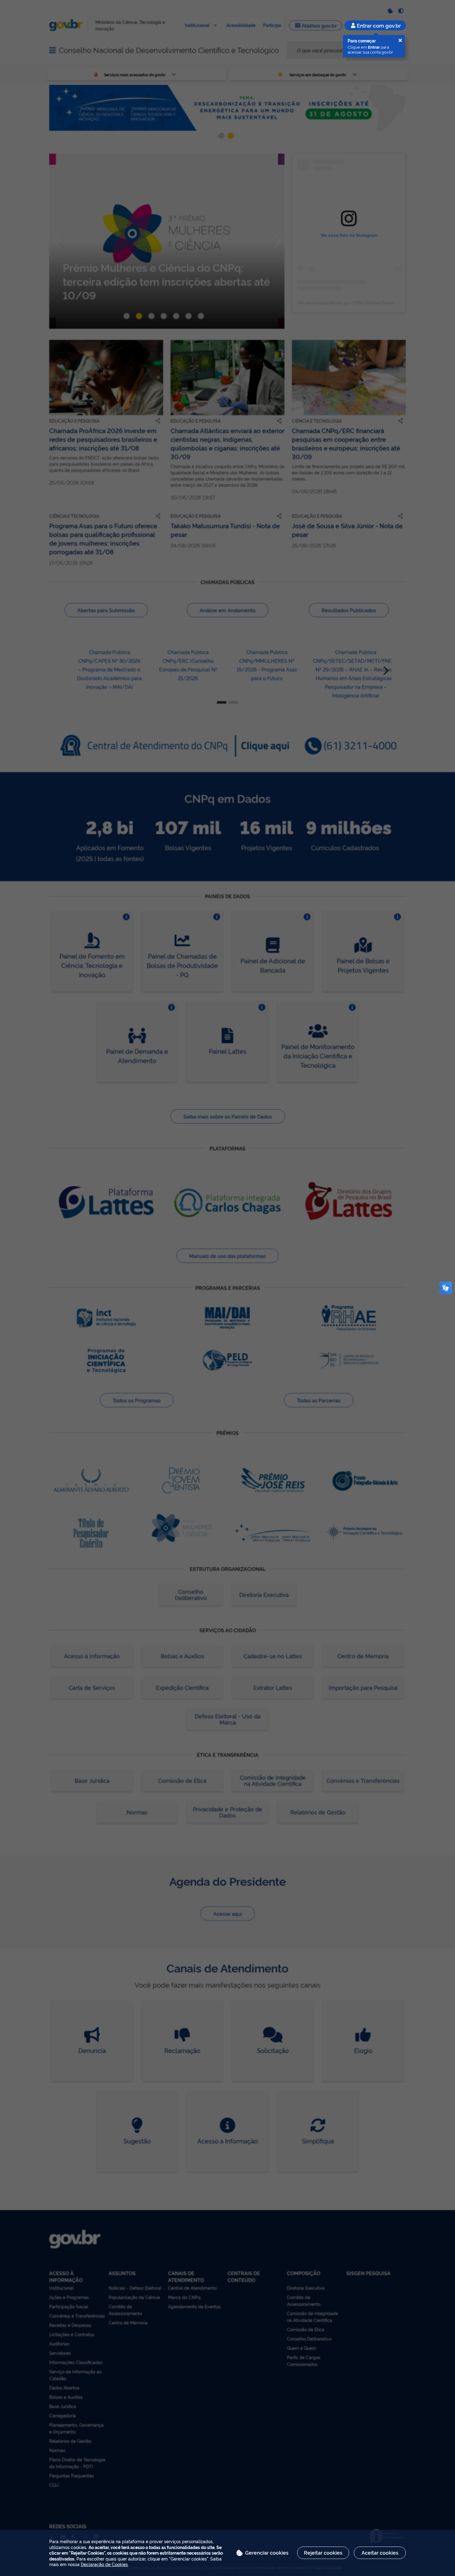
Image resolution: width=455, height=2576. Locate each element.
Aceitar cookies (380, 2552)
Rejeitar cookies (323, 2552)
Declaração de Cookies (104, 2564)
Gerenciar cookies (267, 2552)
